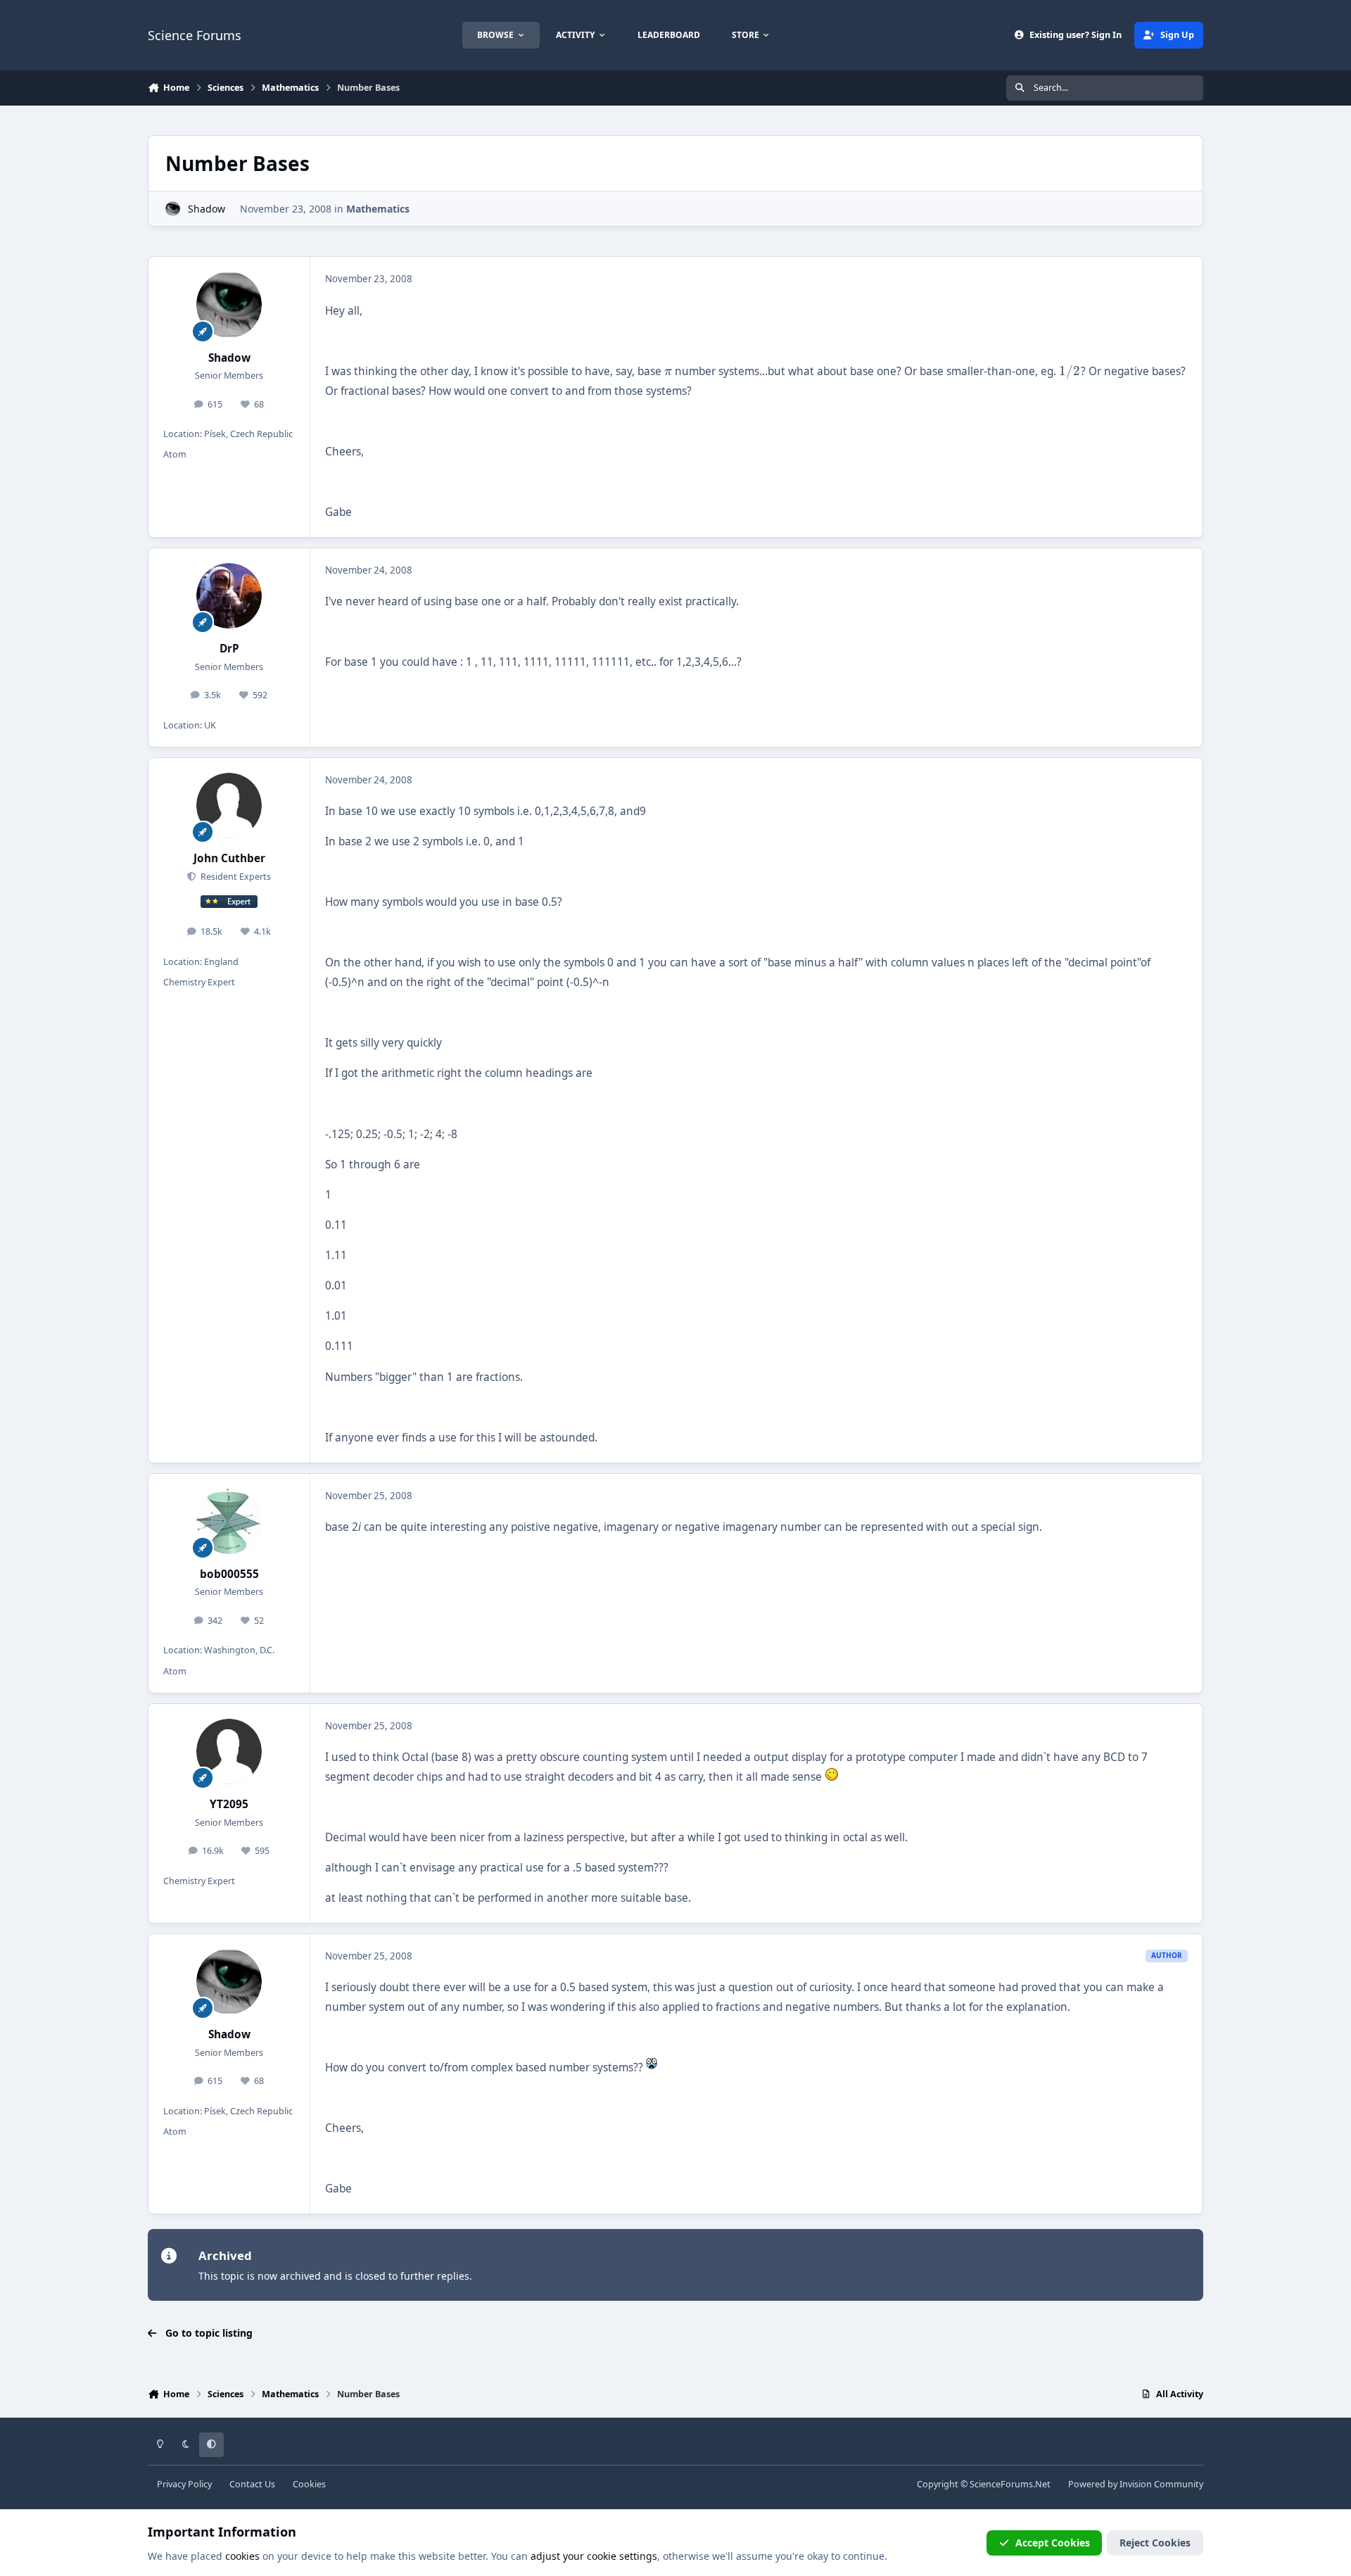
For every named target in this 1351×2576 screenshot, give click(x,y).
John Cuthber (229, 858)
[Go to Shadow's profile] (173, 209)
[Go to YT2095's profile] (229, 1752)
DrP (229, 649)
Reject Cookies (1155, 2543)
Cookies (309, 2484)
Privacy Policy (184, 2484)
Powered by (1136, 2484)
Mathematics (378, 209)
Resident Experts (234, 877)
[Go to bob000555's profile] (229, 1522)
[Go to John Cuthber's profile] (229, 806)
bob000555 (229, 1574)
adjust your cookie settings (594, 2556)
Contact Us (252, 2484)
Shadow (207, 209)
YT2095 (229, 1804)
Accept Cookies (1053, 2543)
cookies (242, 2556)
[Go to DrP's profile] (229, 596)
